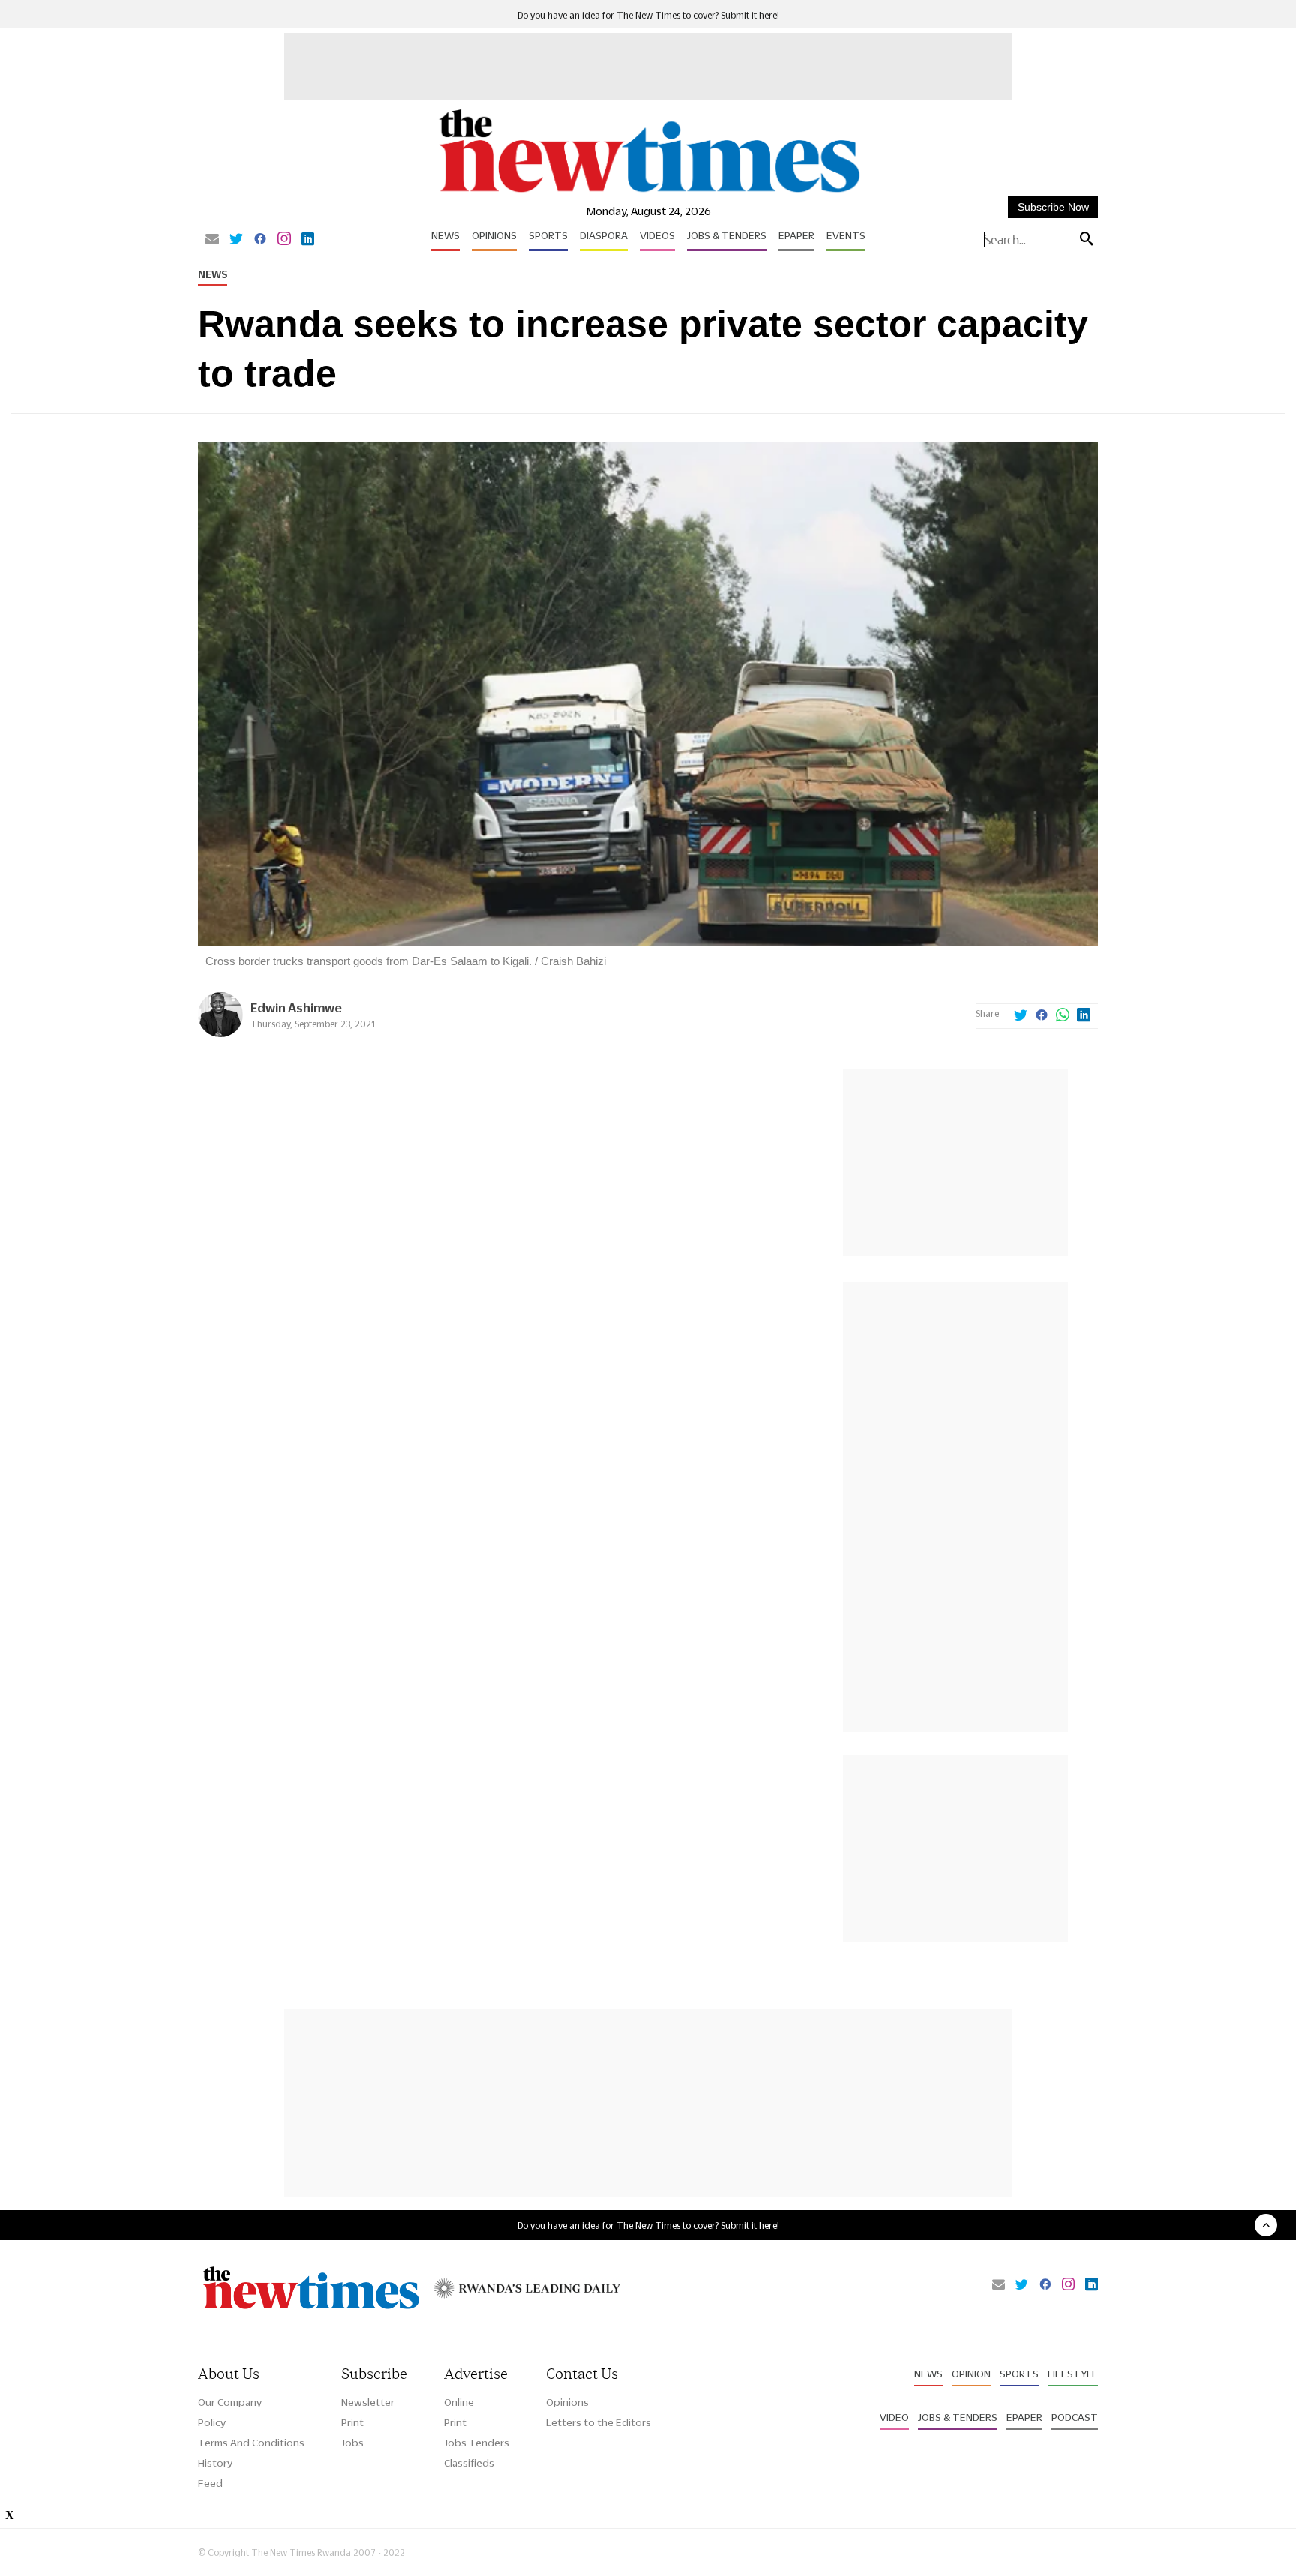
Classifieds (469, 2463)
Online (459, 2402)
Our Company (230, 2402)
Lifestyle (1073, 2374)
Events (846, 235)
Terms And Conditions (251, 2443)
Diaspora (604, 235)
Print (352, 2422)
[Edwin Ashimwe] (220, 1033)
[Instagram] (284, 240)
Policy (212, 2422)
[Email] (212, 240)
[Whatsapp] (1063, 1016)
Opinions (494, 235)
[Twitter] (236, 240)
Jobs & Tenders (727, 235)
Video (894, 2417)
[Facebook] (260, 240)
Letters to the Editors (598, 2422)
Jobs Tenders (477, 2443)
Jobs (352, 2443)
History (215, 2463)
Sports (548, 235)
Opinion (971, 2374)
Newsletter (368, 2402)
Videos (657, 235)
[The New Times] (648, 193)
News (445, 235)
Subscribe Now (1053, 207)
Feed (210, 2483)
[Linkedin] (308, 240)
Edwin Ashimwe (296, 1008)
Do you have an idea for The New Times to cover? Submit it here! (648, 15)
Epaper (796, 235)
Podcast (1075, 2417)
